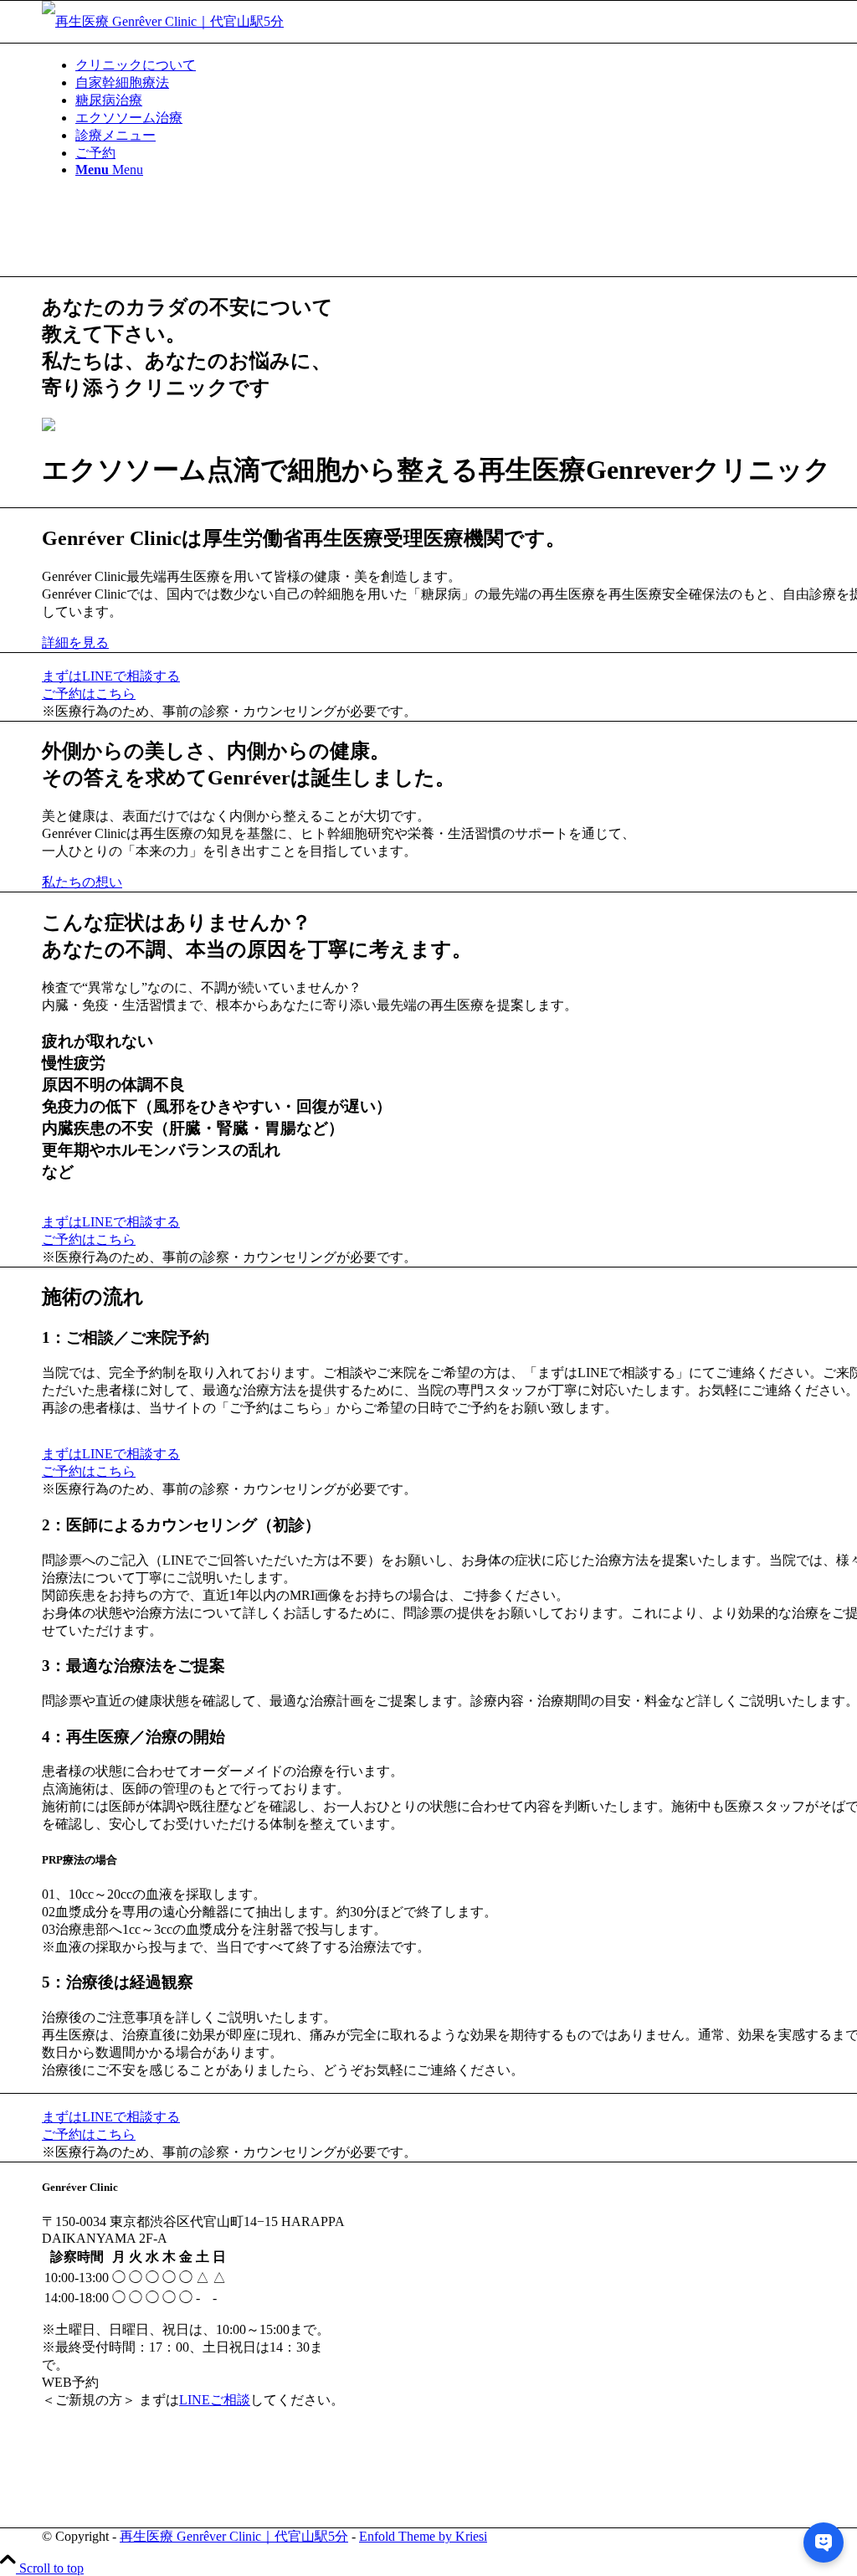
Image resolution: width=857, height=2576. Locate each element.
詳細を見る (75, 643)
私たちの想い (82, 882)
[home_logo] (163, 21)
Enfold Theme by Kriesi (423, 2536)
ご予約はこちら (89, 694)
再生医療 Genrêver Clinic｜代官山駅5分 (234, 2536)
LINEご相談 (215, 2400)
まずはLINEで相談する (111, 676)
